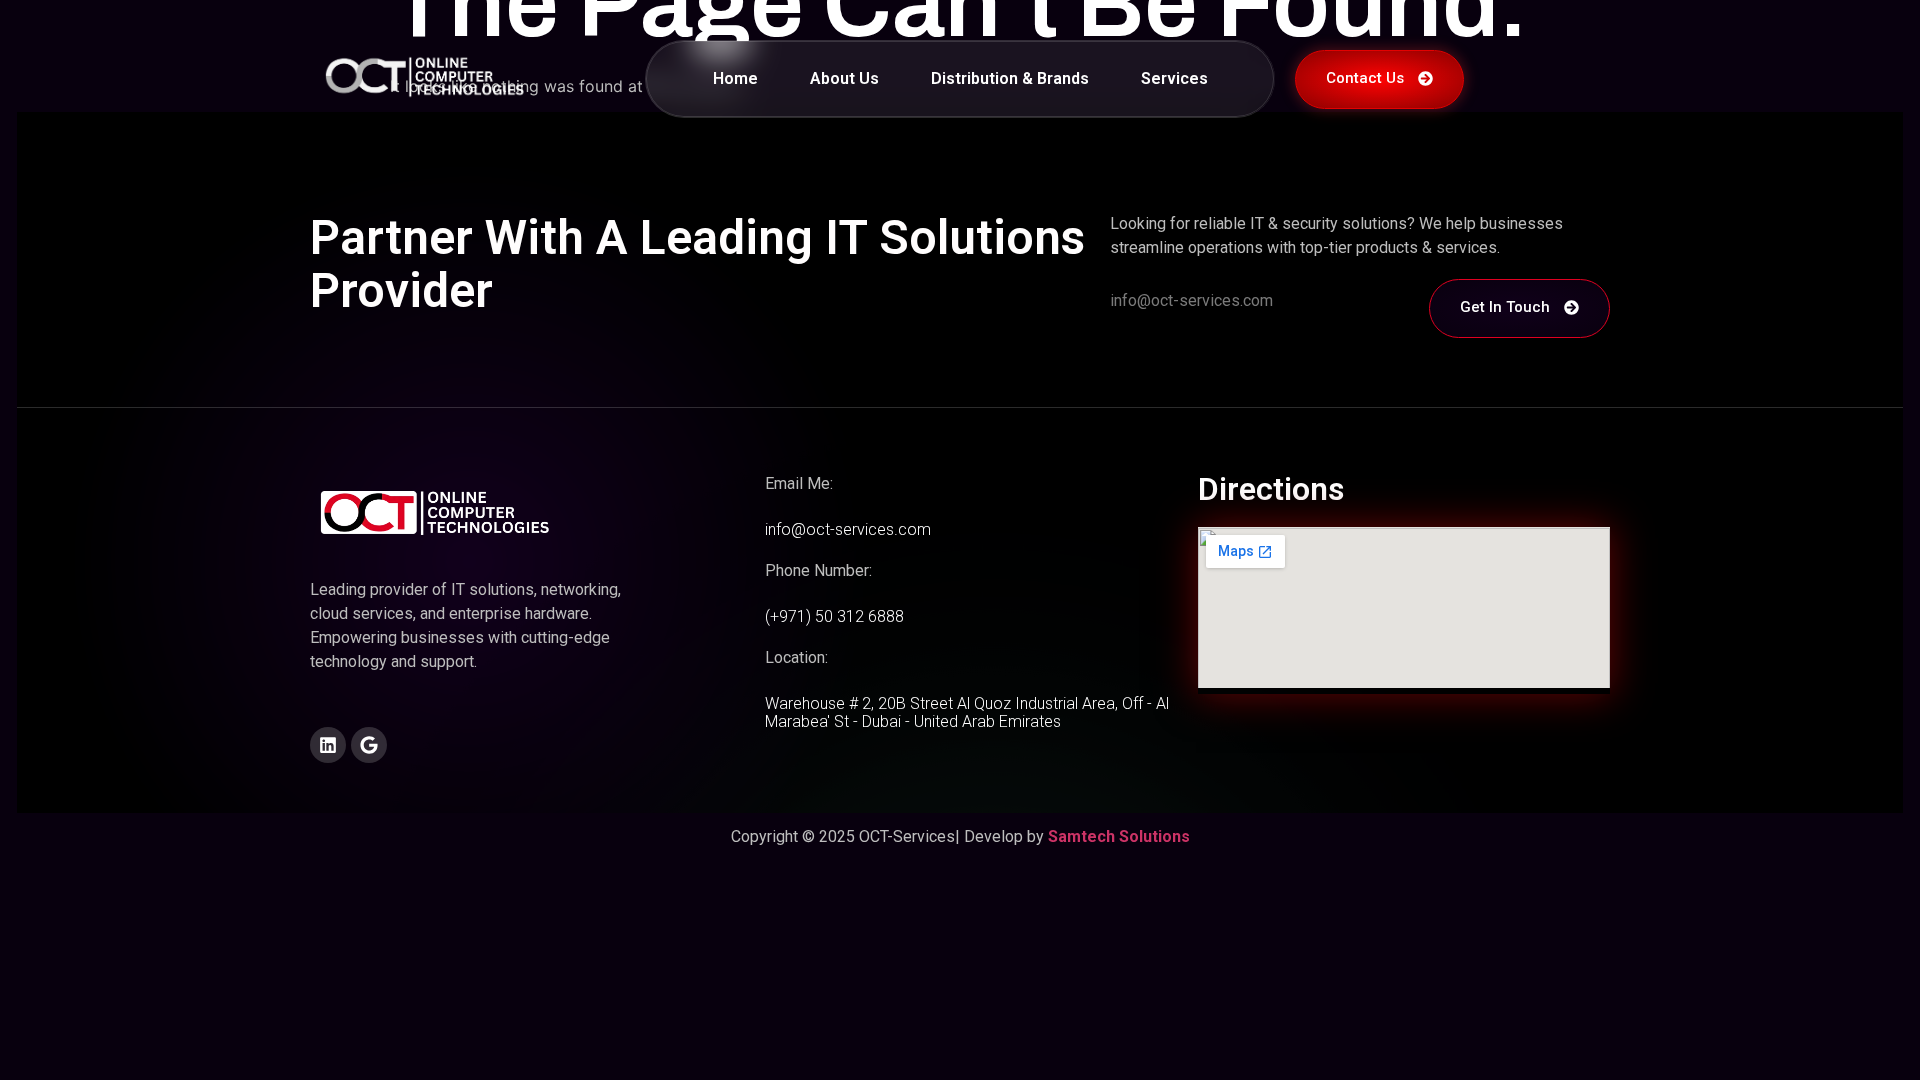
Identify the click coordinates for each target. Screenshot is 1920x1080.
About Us (844, 78)
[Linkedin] (328, 745)
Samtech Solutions (1119, 836)
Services (1174, 78)
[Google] (369, 745)
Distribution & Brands (1010, 78)
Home (735, 78)
